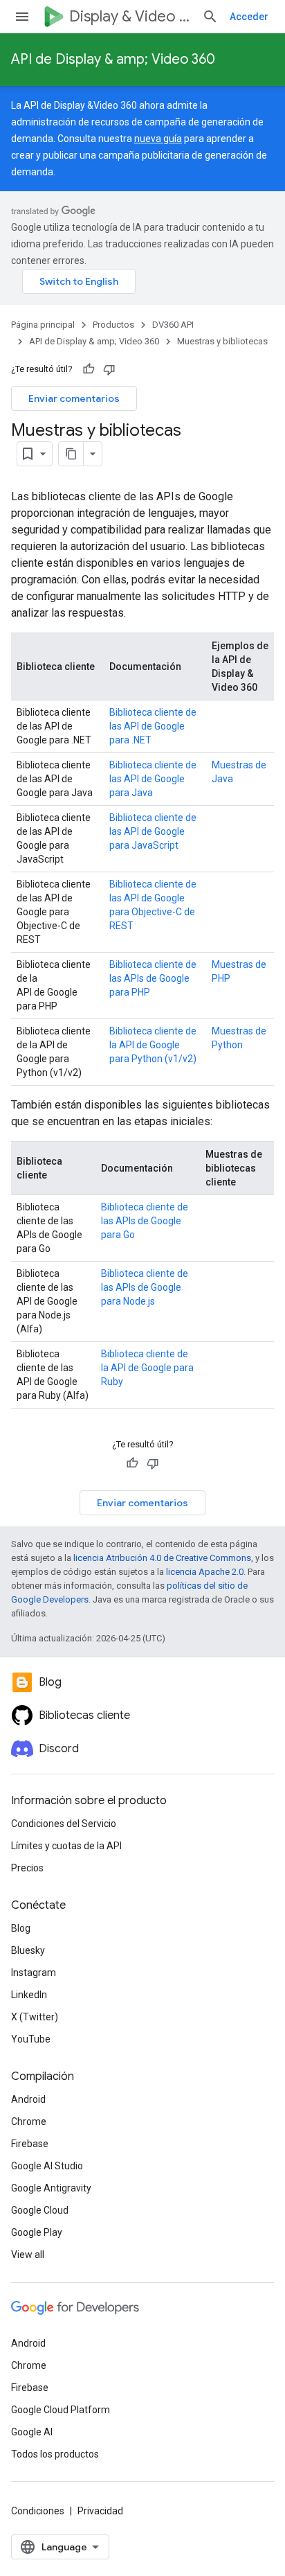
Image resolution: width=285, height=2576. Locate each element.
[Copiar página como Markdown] (71, 454)
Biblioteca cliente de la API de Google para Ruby (147, 1368)
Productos (113, 325)
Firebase (30, 2144)
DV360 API (173, 325)
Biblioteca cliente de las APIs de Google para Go (145, 1221)
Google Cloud (40, 2210)
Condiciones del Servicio (64, 1824)
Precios (27, 1868)
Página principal (43, 325)
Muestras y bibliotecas (222, 341)
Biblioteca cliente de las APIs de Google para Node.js (145, 1287)
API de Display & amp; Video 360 (113, 59)
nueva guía (158, 139)
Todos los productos (55, 2454)
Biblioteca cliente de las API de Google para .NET (153, 726)
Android (28, 2099)
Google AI (32, 2432)
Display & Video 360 (130, 16)
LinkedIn (29, 1995)
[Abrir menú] (22, 17)
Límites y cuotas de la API (66, 1846)
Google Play (37, 2232)
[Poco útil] (109, 369)
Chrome (29, 2121)
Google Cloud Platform (61, 2410)
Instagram (34, 1973)
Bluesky (28, 1950)
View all (28, 2255)
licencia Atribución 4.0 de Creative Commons (162, 1558)
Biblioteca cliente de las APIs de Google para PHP (153, 978)
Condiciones (38, 2511)
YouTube (31, 2039)
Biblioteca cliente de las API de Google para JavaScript (153, 831)
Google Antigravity (51, 2188)
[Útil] (89, 369)
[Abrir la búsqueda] (210, 17)
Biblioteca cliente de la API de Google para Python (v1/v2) (153, 1045)
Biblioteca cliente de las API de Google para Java (153, 779)
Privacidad (100, 2511)
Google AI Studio (47, 2166)
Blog (21, 1928)
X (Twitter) (35, 2017)
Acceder (249, 17)
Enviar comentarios (74, 398)
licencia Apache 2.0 (205, 1572)
